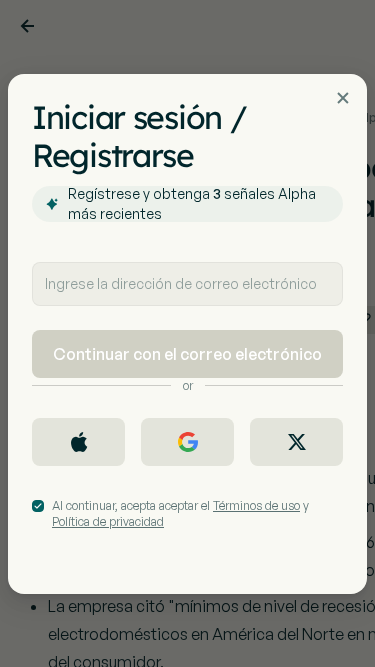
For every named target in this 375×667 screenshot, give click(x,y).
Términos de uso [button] (256, 505)
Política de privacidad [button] (108, 521)
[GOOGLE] (187, 442)
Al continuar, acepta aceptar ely (180, 513)
